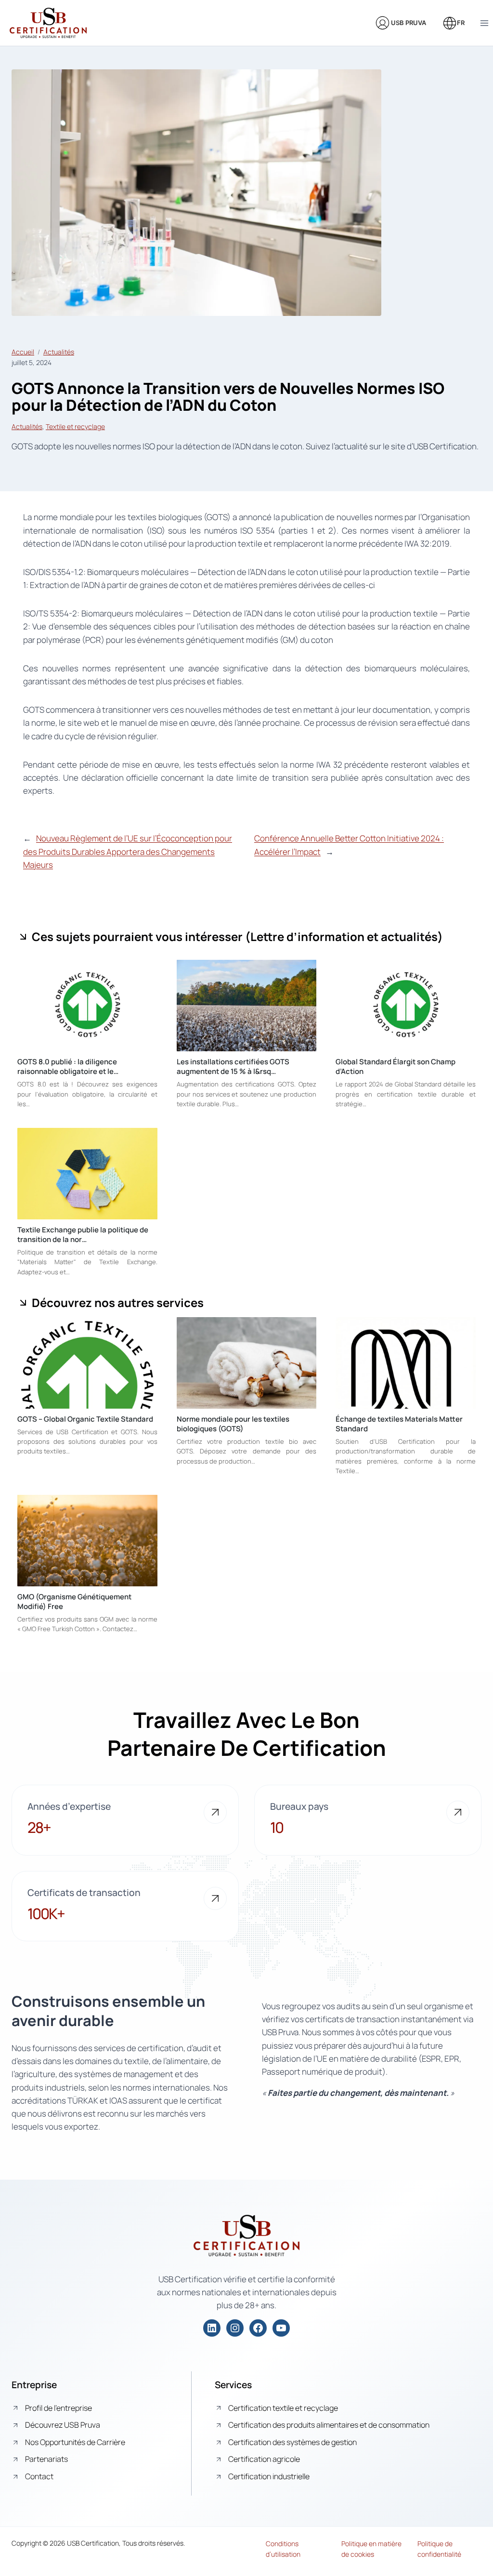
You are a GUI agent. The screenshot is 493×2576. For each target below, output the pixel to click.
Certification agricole (264, 2459)
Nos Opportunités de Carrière (75, 2442)
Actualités (59, 352)
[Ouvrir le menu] (484, 23)
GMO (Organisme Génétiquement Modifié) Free (74, 1602)
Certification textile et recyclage (283, 2408)
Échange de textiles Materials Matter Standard (399, 1424)
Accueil (23, 352)
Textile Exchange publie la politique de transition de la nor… (83, 1235)
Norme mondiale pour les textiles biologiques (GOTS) (233, 1424)
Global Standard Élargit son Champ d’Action (396, 1066)
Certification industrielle (269, 2476)
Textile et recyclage (75, 426)
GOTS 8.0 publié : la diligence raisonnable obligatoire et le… (68, 1066)
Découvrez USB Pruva (63, 2425)
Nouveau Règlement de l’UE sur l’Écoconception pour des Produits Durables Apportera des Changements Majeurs (128, 851)
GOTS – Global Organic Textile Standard (85, 1419)
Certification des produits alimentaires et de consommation (329, 2425)
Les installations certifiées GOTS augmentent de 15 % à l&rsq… (233, 1066)
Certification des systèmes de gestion (292, 2442)
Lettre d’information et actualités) (347, 936)
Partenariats (46, 2459)
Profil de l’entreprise (58, 2408)
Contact (39, 2476)
